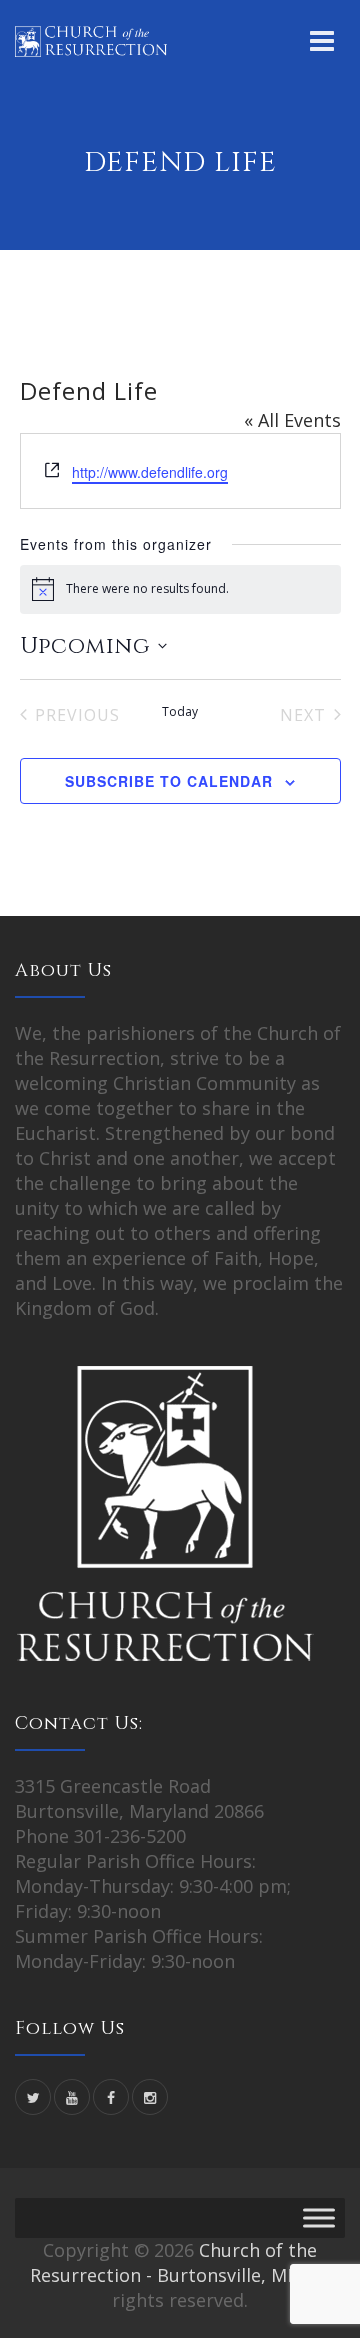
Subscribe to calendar (169, 781)
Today (180, 712)
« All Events (292, 420)
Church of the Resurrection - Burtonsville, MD (173, 2262)
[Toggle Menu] (319, 2218)
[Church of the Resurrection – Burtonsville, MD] (91, 40)
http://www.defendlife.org (150, 472)
